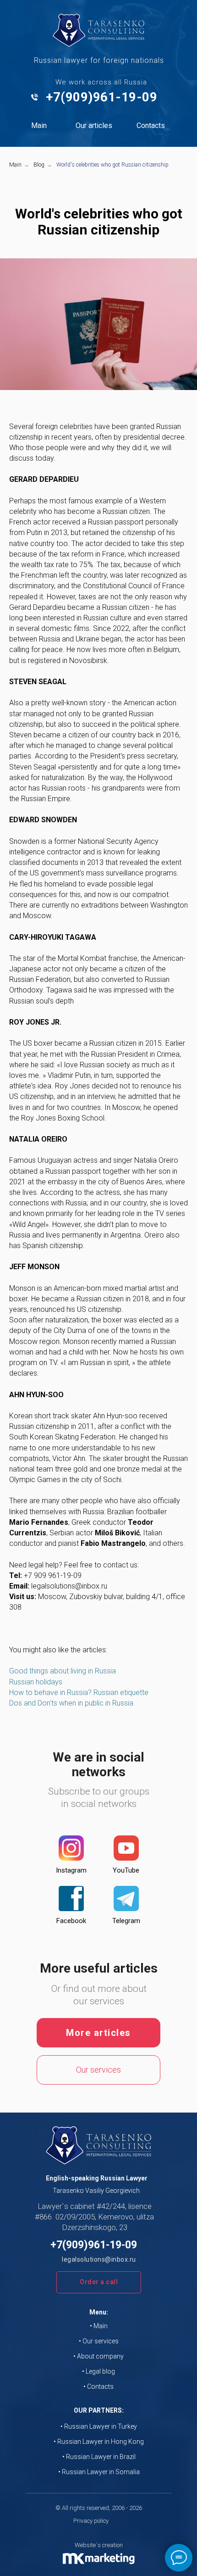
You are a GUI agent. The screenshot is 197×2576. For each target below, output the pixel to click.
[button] (99, 2282)
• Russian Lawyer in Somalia (99, 2472)
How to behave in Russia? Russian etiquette (79, 1692)
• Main (99, 2326)
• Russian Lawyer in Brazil (99, 2457)
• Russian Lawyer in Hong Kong (99, 2442)
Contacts (151, 125)
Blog (39, 165)
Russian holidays (36, 1682)
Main (39, 125)
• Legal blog (98, 2371)
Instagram (71, 1870)
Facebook (71, 1921)
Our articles (94, 125)
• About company (98, 2356)
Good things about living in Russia (63, 1671)
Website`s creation (99, 2545)
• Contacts (98, 2386)
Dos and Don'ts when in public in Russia (71, 1703)
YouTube (126, 1870)
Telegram (126, 1921)
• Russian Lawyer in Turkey (99, 2426)
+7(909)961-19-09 (101, 97)
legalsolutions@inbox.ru (99, 2259)
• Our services (99, 2341)
